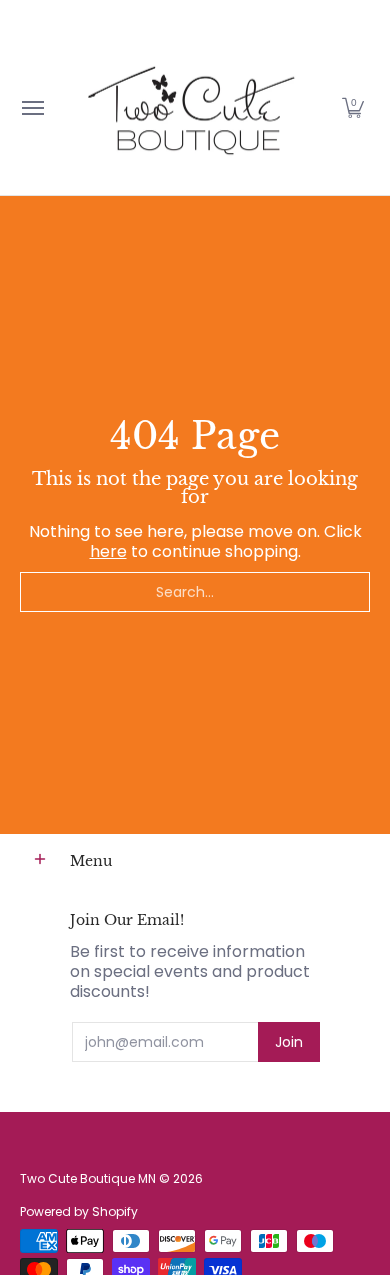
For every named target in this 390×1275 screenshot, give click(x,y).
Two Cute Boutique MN (88, 1178)
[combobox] (195, 592)
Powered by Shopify (79, 1211)
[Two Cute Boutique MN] (190, 107)
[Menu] (32, 107)
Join (289, 1042)
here (108, 551)
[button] (353, 107)
